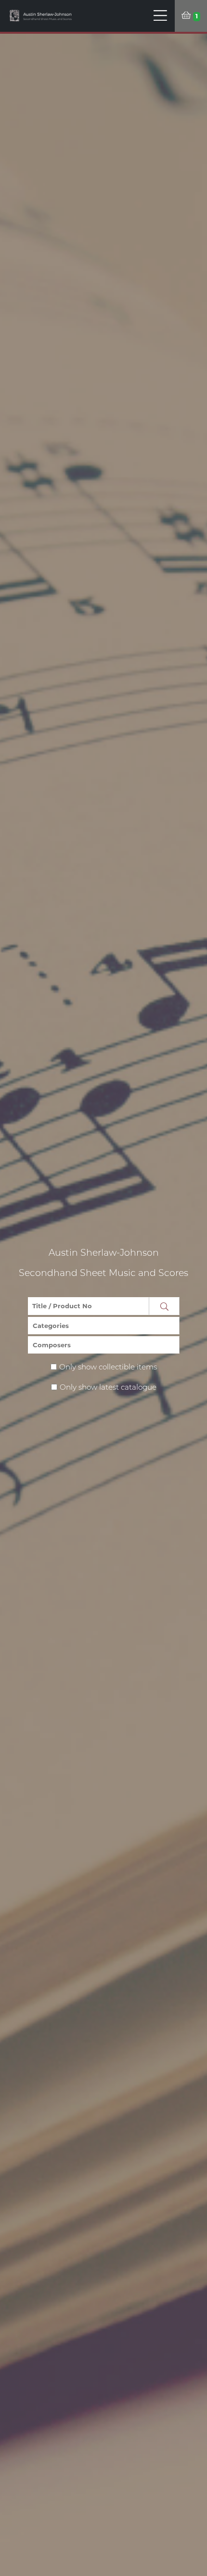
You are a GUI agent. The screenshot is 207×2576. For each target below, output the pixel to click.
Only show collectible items (108, 1367)
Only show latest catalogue (108, 1387)
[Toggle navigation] (161, 16)
